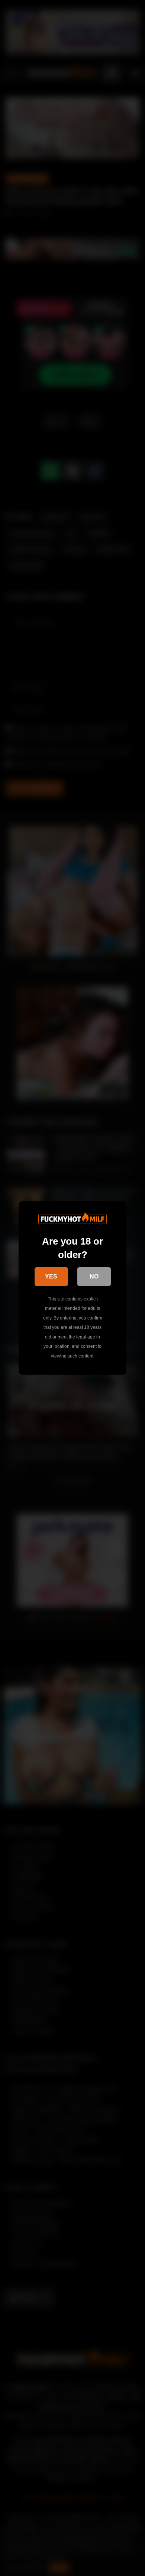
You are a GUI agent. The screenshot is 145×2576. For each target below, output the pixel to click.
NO (94, 1276)
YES (51, 1276)
